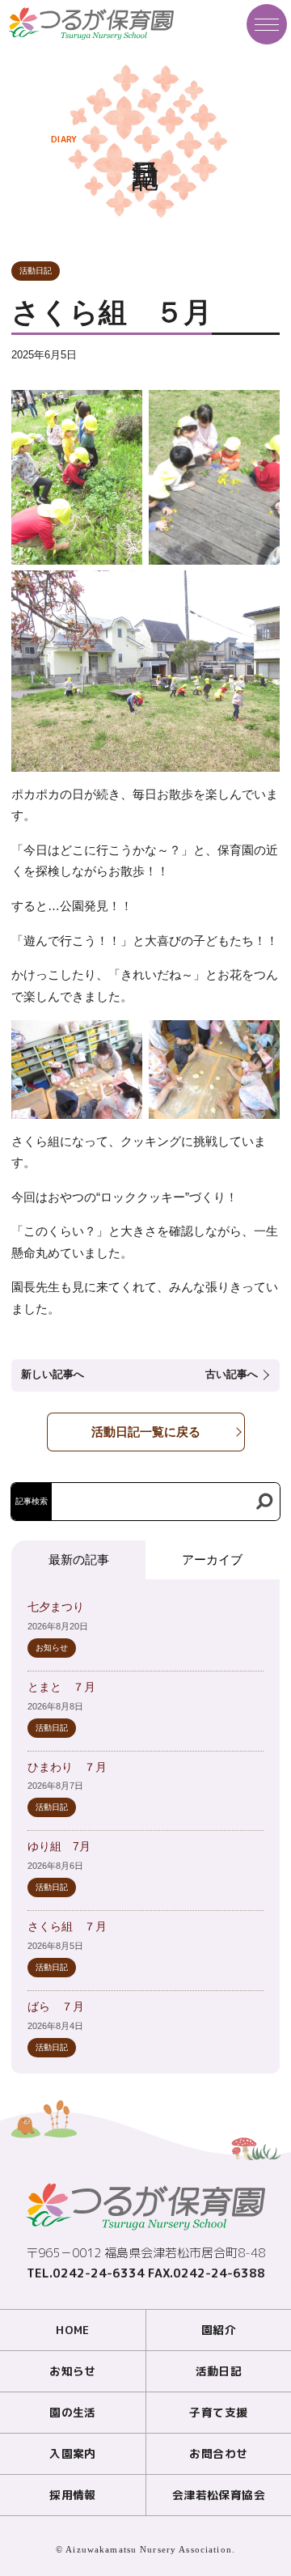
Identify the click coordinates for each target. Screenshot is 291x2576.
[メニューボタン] (267, 24)
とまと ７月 (61, 1687)
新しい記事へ (53, 1375)
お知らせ (52, 1648)
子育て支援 (218, 2412)
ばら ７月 (56, 2007)
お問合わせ (218, 2453)
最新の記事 (79, 1559)
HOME (73, 2330)
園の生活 (73, 2412)
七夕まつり (56, 1607)
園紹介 (219, 2330)
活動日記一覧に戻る (146, 1432)
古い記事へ (232, 1375)
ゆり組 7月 (59, 1847)
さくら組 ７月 (67, 1927)
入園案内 (73, 2453)
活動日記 (36, 271)
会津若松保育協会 (219, 2495)
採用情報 (73, 2495)
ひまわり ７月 (67, 1767)
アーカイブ (212, 1559)
